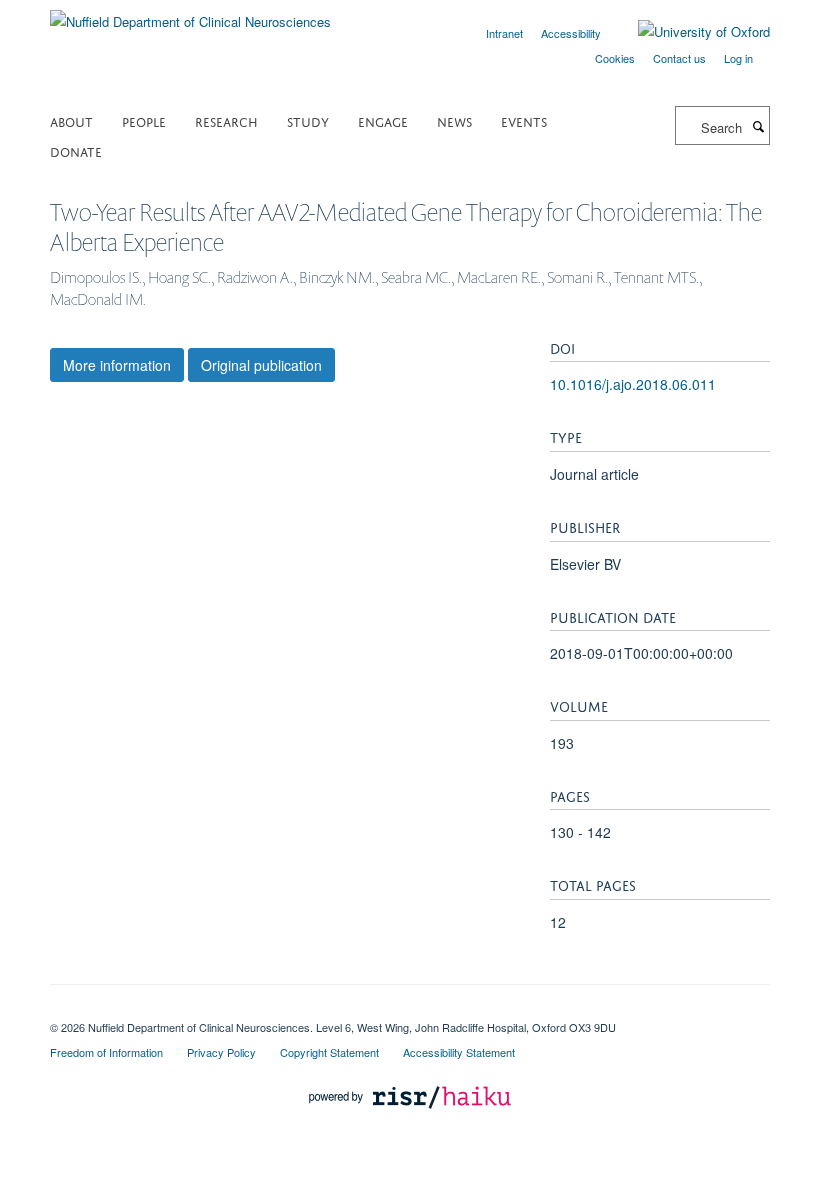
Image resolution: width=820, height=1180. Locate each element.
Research (226, 120)
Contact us (679, 58)
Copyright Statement (329, 1052)
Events (524, 120)
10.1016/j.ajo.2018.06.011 (633, 384)
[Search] (758, 126)
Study (308, 120)
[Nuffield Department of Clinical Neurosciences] (190, 14)
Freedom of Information (106, 1052)
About (71, 120)
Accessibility (571, 33)
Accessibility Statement (459, 1052)
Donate (76, 150)
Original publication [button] (261, 365)
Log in (738, 58)
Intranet (504, 33)
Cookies (615, 58)
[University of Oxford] (689, 32)
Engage (383, 120)
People (144, 120)
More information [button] (117, 365)
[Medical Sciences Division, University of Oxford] (410, 1010)
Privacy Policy (221, 1052)
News (454, 120)
